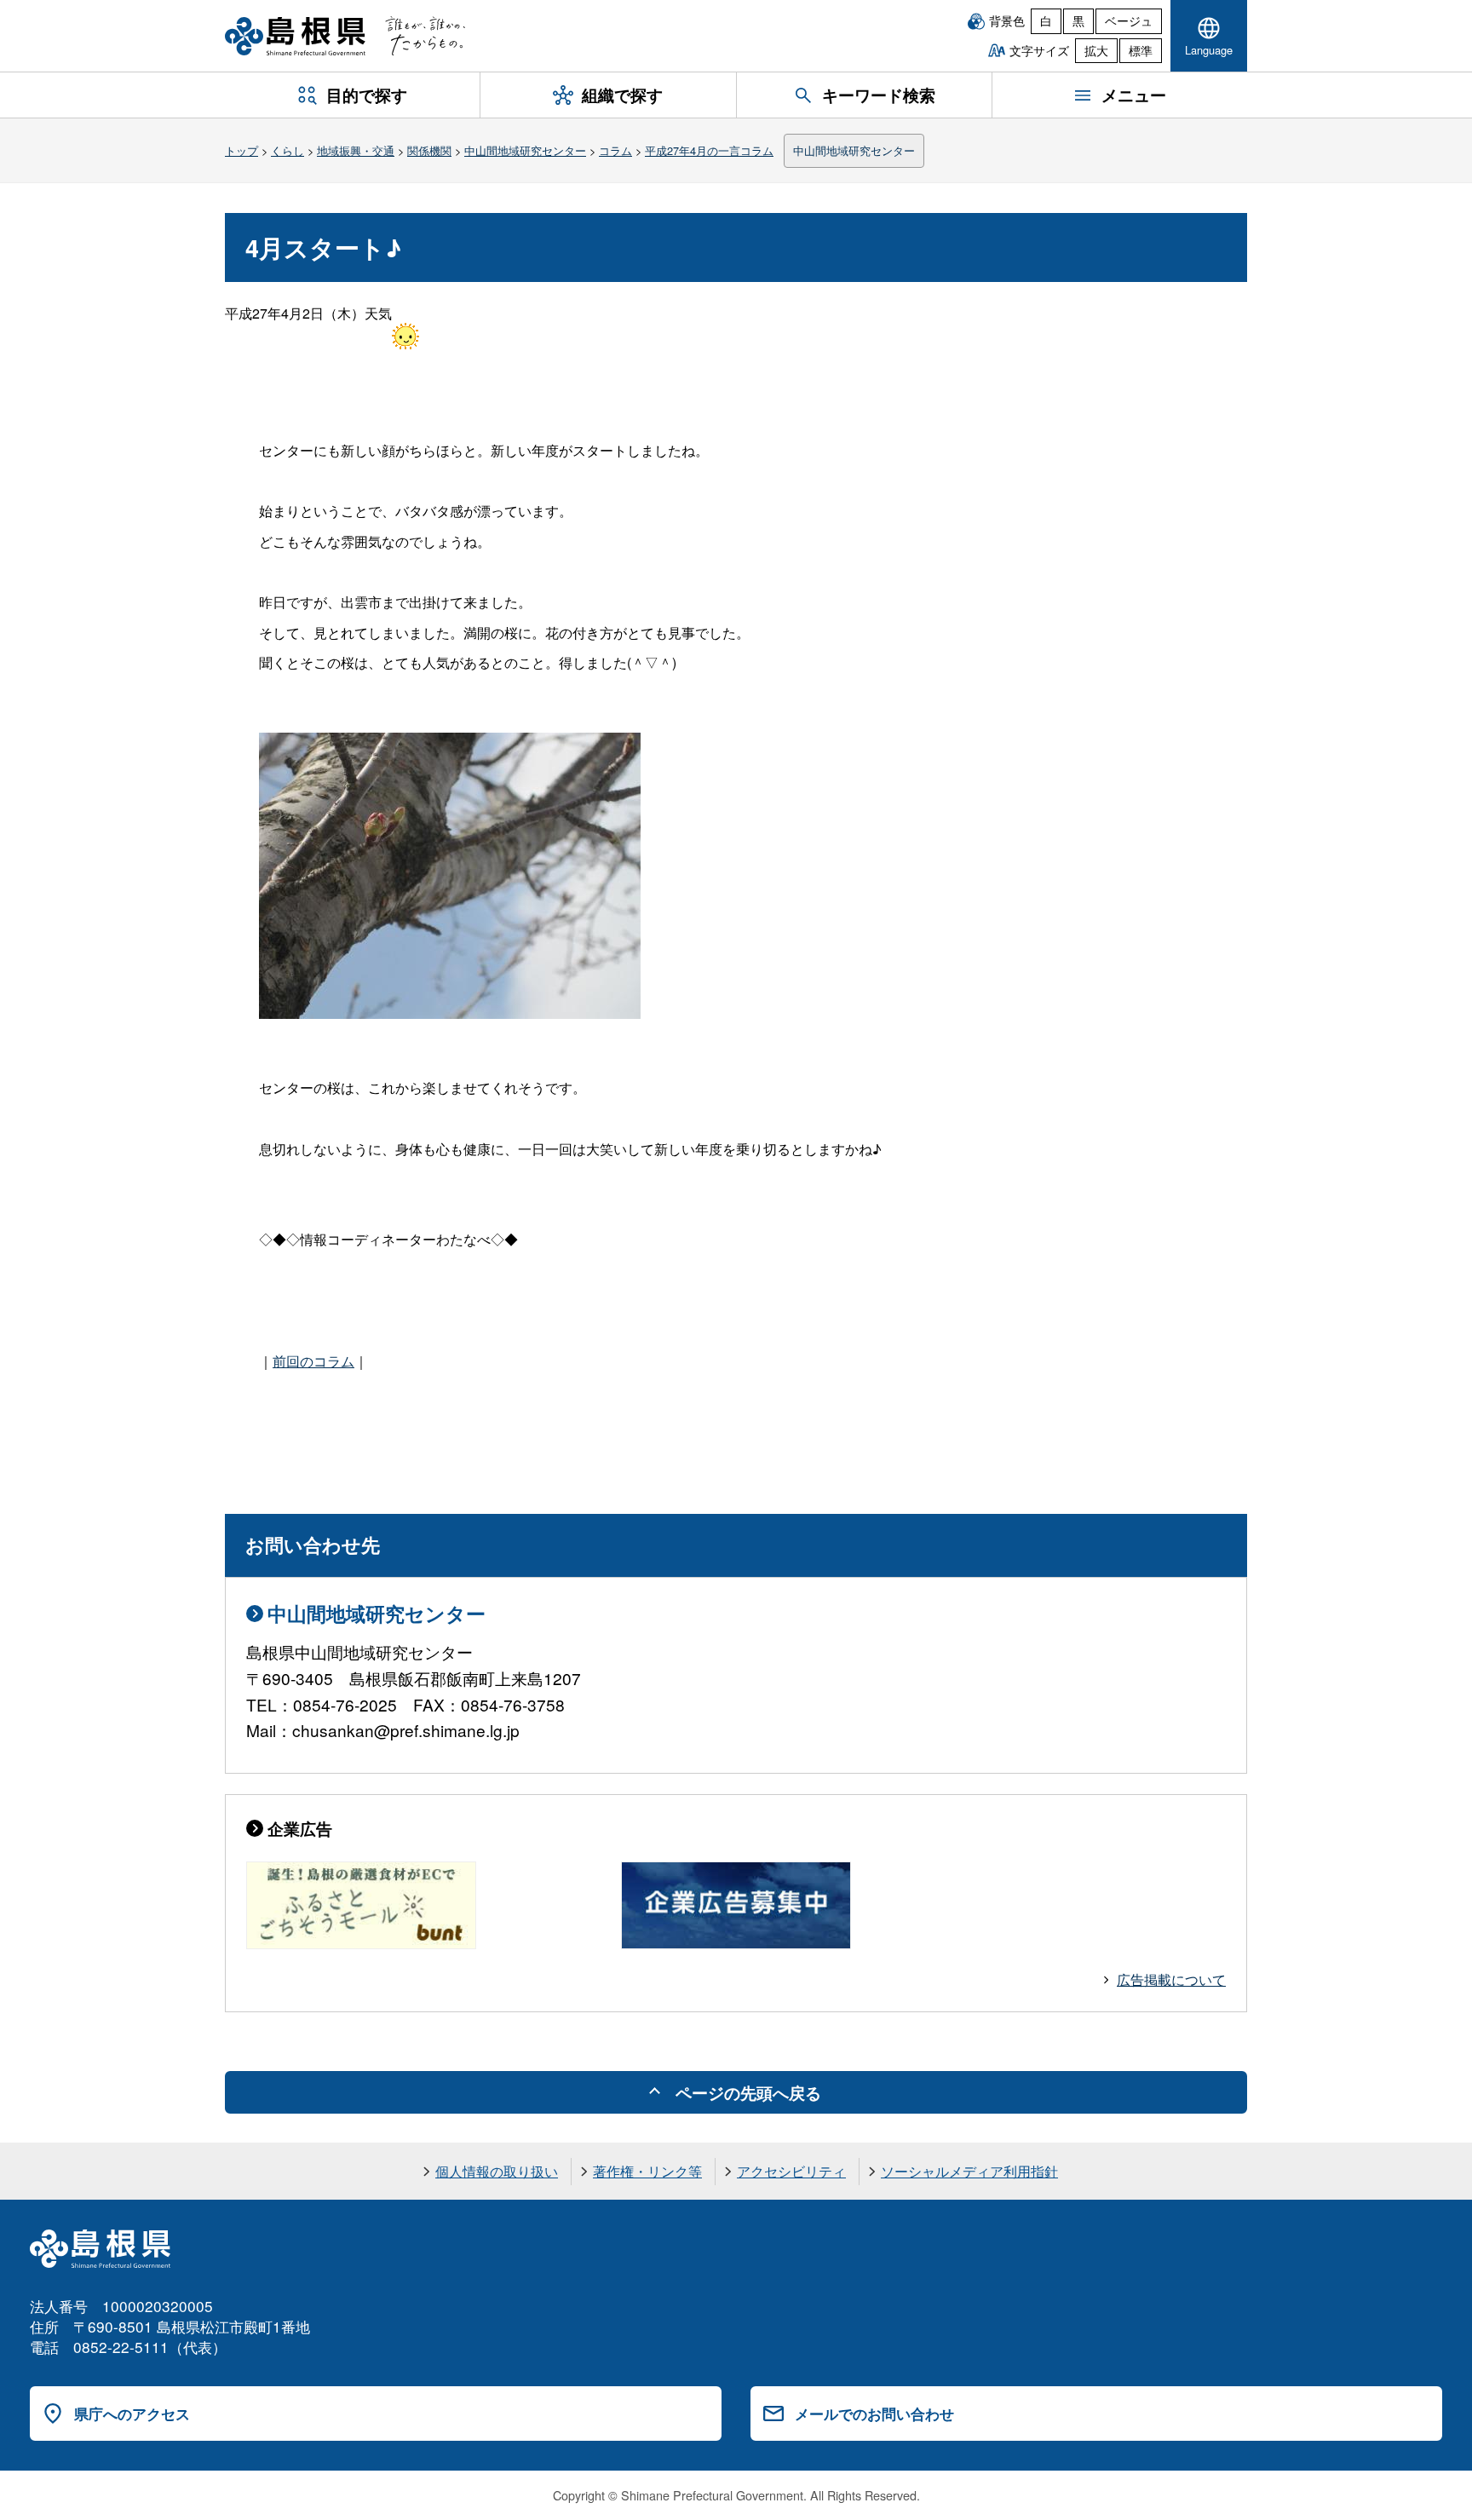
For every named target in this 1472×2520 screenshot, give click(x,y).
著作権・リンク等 (647, 2171)
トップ (241, 150)
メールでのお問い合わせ (874, 2414)
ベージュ (1129, 20)
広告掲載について (1171, 1979)
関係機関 (429, 150)
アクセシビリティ (791, 2171)
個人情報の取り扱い (497, 2171)
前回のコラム (313, 1361)
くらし (287, 150)
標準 (1141, 50)
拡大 (1096, 50)
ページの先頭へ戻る (748, 2092)
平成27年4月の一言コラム (709, 150)
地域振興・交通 (356, 150)
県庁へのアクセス (132, 2414)
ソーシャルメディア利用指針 (969, 2171)
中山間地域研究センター (525, 150)
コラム (615, 150)
